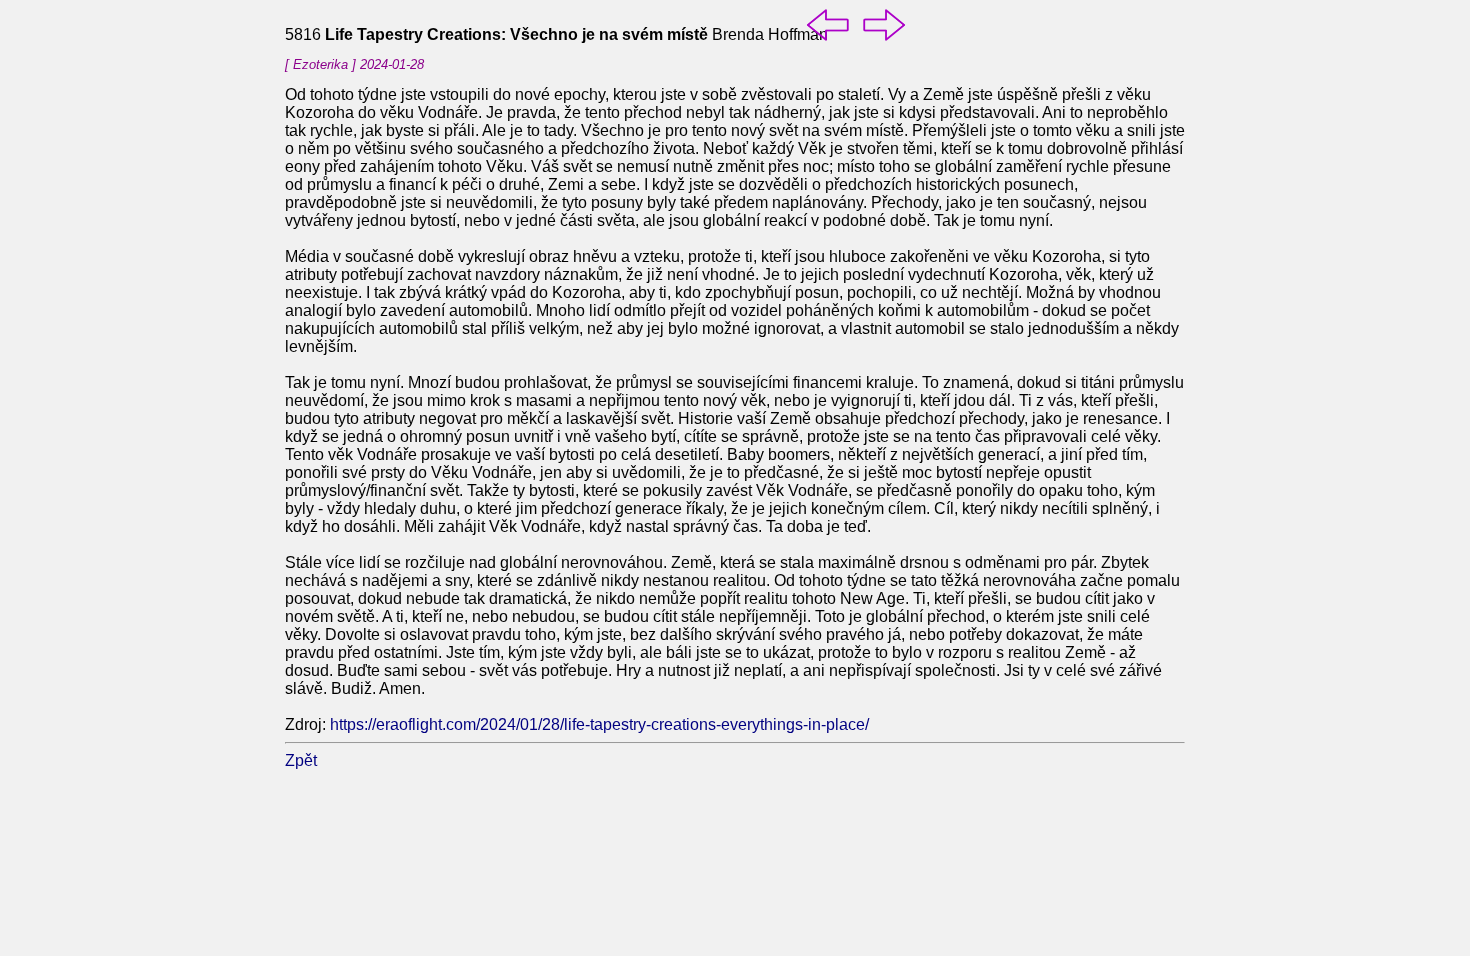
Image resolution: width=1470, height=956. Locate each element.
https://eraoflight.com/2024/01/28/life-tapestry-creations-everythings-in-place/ (599, 724)
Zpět (301, 760)
